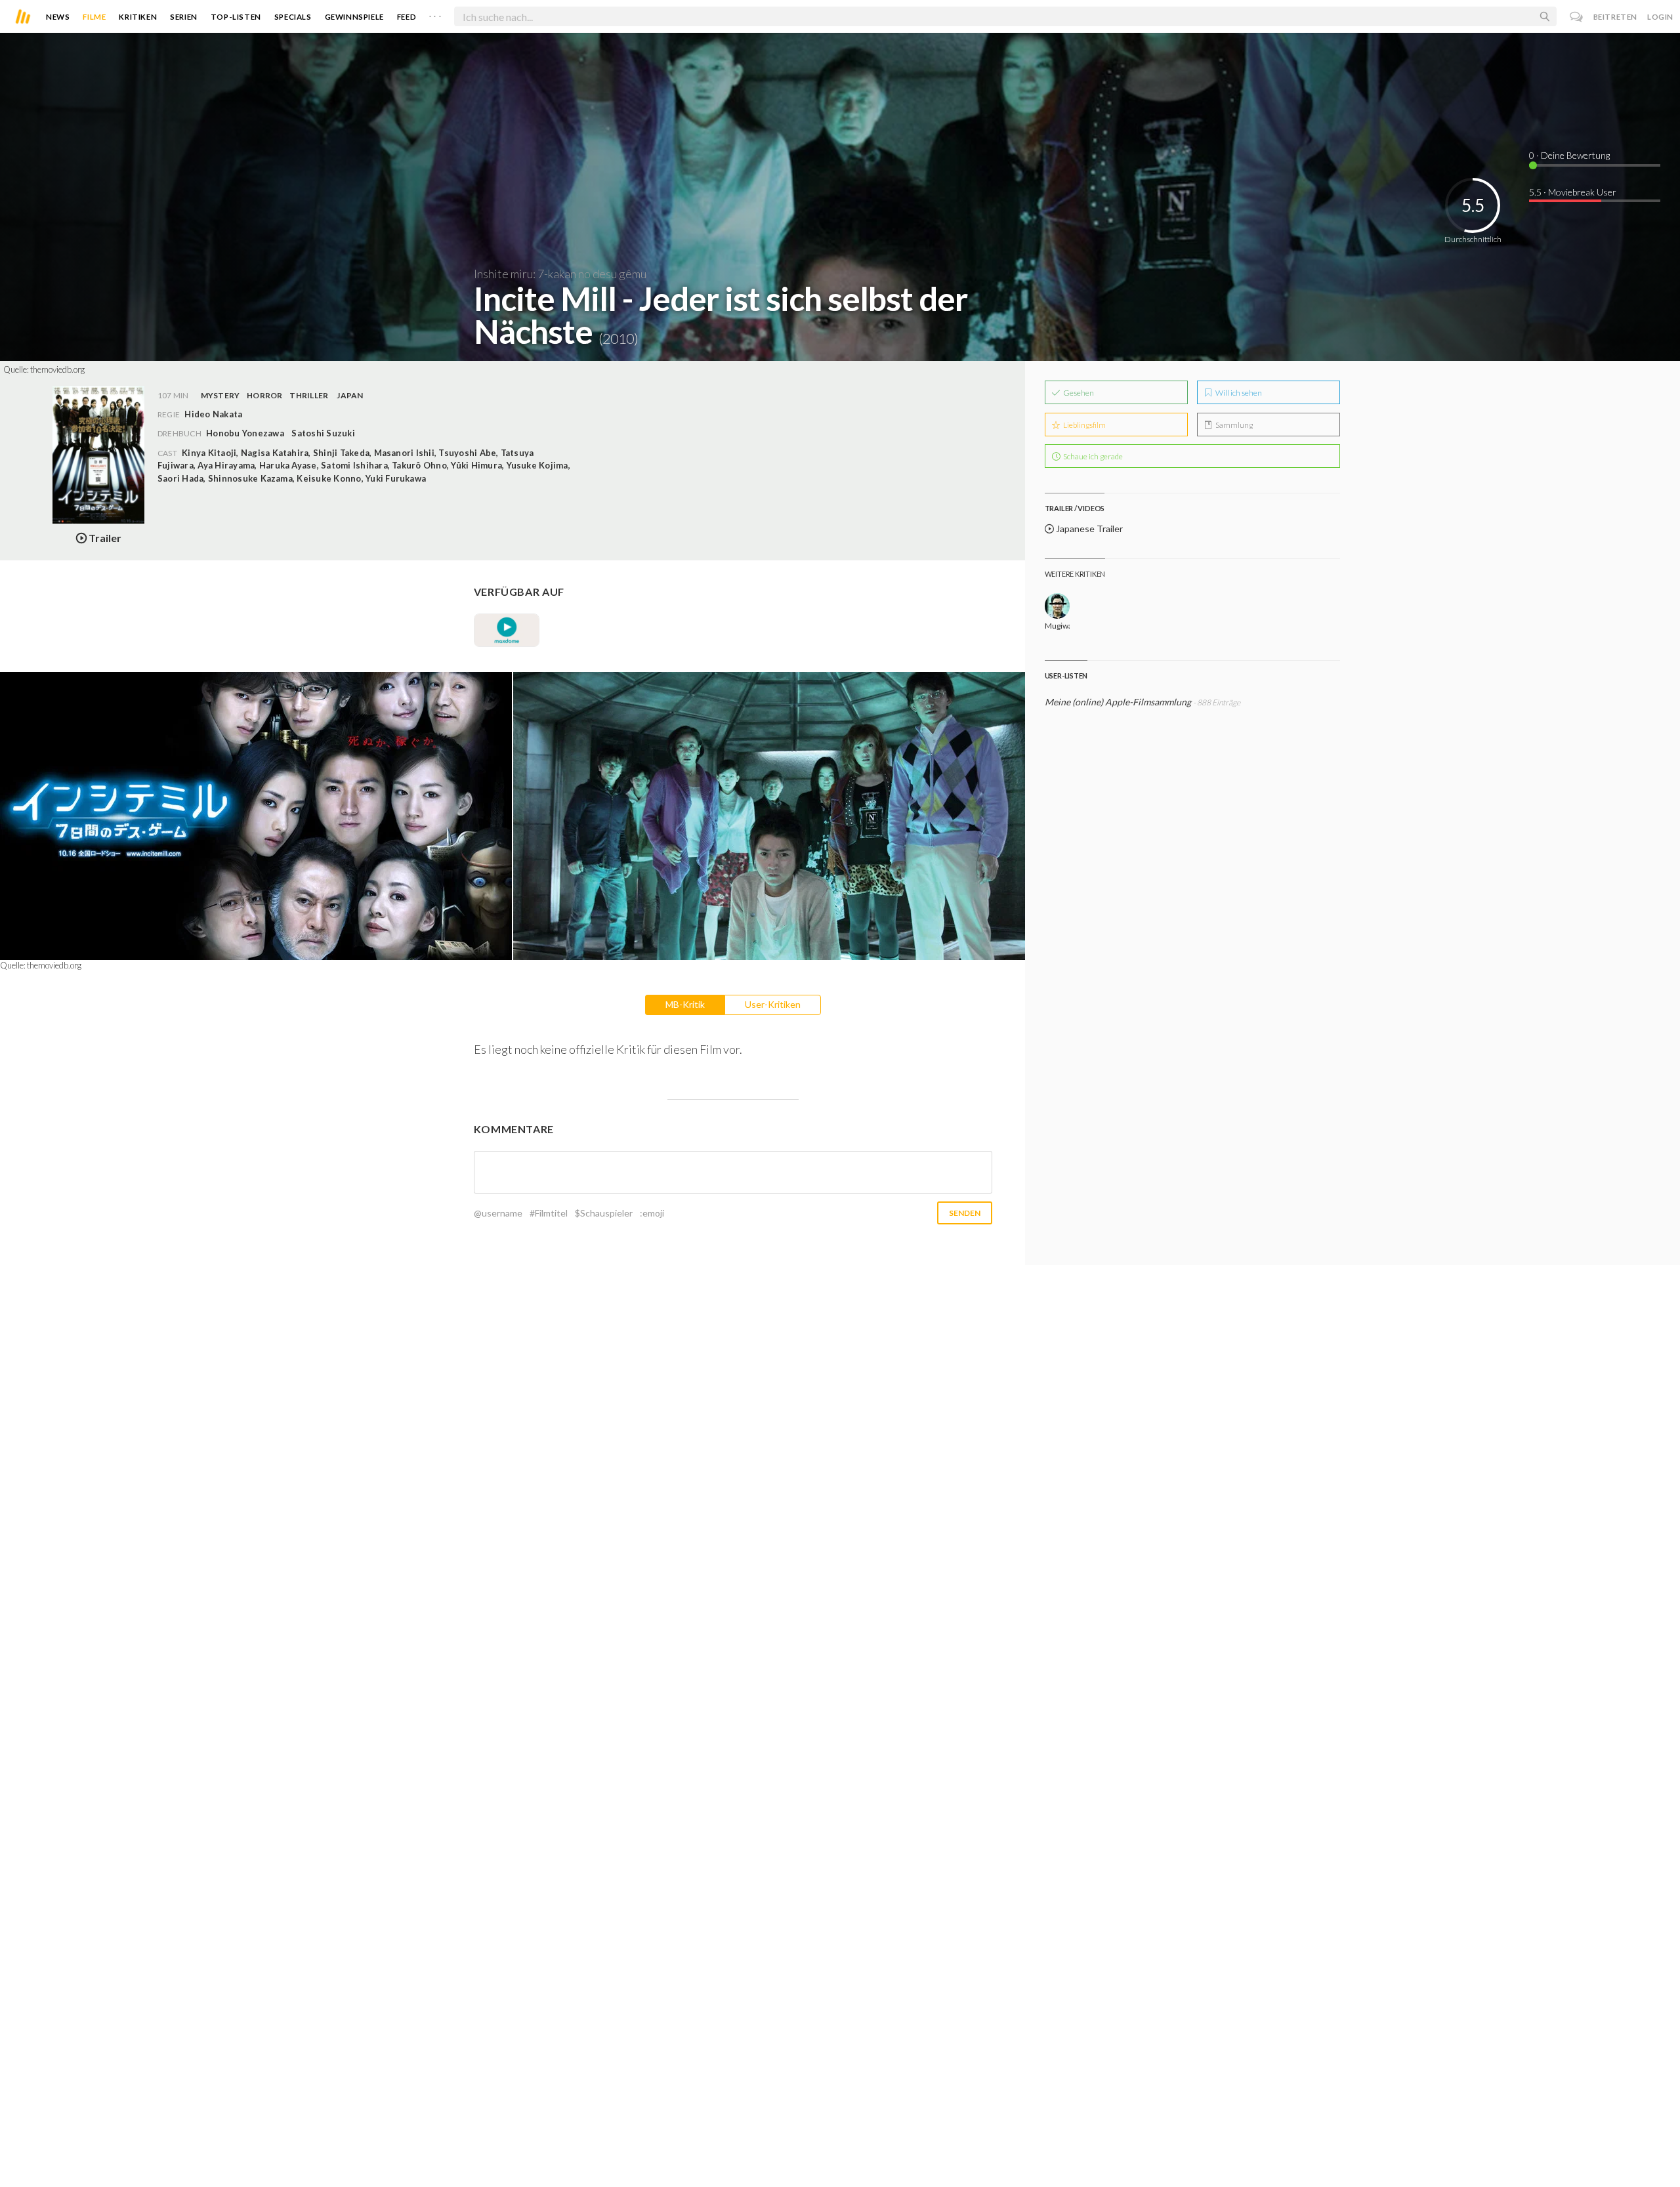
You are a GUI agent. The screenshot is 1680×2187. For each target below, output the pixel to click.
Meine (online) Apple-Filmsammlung (1118, 702)
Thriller (309, 395)
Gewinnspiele (354, 17)
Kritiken (138, 17)
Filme (94, 17)
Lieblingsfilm (1084, 425)
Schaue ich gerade (1092, 456)
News (58, 17)
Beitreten (1615, 17)
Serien (184, 17)
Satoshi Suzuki (323, 433)
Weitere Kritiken (1075, 574)
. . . (435, 14)
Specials (293, 17)
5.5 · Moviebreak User (1573, 192)
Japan (350, 395)
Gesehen (1078, 393)
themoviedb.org (57, 369)
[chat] (1577, 17)
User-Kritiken (773, 1004)
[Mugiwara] (1058, 606)
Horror (264, 395)
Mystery (220, 395)
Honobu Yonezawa (245, 433)
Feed (407, 17)
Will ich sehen (1238, 393)
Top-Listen (236, 17)
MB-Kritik (685, 1004)
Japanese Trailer (1088, 529)
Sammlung (1233, 425)
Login (1660, 17)
